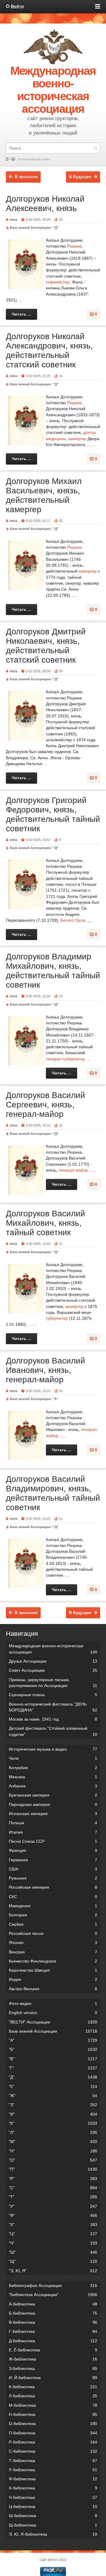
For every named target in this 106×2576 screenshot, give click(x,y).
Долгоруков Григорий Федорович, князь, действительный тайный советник (53, 814)
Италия (53, 1832)
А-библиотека (53, 2304)
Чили (53, 1758)
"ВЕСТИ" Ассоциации (53, 2022)
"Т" (53, 2197)
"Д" (56, 228)
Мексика (53, 1777)
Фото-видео (53, 2003)
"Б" (53, 2049)
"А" (53, 2040)
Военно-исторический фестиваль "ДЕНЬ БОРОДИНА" (53, 1707)
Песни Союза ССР (53, 1841)
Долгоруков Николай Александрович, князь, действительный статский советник (49, 350)
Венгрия (53, 1952)
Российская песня (53, 1933)
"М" (53, 2142)
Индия (53, 1979)
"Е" (53, 2086)
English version (53, 2013)
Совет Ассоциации (53, 1670)
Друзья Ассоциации (53, 1661)
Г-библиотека (53, 2331)
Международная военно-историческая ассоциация (53, 1649)
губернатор (57, 1318)
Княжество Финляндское (53, 1961)
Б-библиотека (53, 2313)
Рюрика (74, 246)
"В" (53, 2059)
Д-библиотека (53, 2341)
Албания (53, 1786)
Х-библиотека (53, 2488)
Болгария (53, 1915)
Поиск (95, 148)
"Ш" (53, 2252)
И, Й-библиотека (53, 2378)
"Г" (53, 2068)
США (53, 1869)
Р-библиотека (53, 2442)
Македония (53, 1906)
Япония (53, 1943)
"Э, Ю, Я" (53, 2271)
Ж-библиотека (53, 2359)
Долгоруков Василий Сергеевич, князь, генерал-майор (45, 1105)
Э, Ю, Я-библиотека (53, 2534)
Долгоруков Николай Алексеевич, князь (45, 204)
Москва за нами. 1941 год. (53, 1719)
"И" (53, 2114)
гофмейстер (58, 282)
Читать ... (21, 314)
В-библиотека (53, 2322)
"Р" (53, 2179)
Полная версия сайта (34, 159)
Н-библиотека (53, 2414)
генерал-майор (73, 1170)
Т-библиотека (53, 2461)
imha (14, 220)
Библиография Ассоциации (53, 2285)
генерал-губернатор (65, 1059)
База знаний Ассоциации (30, 228)
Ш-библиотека (53, 2516)
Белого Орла (73, 920)
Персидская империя (53, 1804)
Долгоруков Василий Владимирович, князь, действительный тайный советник (53, 1493)
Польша (53, 1823)
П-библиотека (53, 2433)
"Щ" (53, 2261)
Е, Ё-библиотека (53, 2350)
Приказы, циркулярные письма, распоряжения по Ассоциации (53, 1683)
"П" (53, 2169)
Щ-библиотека (53, 2525)
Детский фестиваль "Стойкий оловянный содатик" (53, 1731)
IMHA (52, 2560)
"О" (53, 2160)
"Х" (53, 2225)
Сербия (53, 1924)
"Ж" (53, 2096)
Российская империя (53, 1887)
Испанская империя (53, 1814)
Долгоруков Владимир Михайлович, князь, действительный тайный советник (53, 971)
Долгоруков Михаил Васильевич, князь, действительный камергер (44, 495)
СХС (53, 1897)
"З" (53, 2105)
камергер (77, 439)
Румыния (53, 1878)
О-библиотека (53, 2424)
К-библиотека (53, 2387)
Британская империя (53, 1795)
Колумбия (53, 1768)
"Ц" (53, 2234)
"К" (56, 1399)
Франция (53, 1850)
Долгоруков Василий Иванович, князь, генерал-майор (45, 1370)
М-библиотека (53, 2405)
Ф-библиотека (53, 2479)
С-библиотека (53, 2451)
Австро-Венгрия (53, 1989)
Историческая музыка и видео (53, 1749)
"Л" (53, 2132)
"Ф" (53, 2215)
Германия (53, 1860)
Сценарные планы (53, 1695)
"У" (53, 2206)
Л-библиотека (53, 2396)
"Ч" (53, 2243)
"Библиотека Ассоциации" (53, 2295)
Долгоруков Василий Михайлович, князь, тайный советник (45, 1223)
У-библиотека (53, 2470)
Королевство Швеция (53, 1970)
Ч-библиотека (53, 2497)
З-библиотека (53, 2368)
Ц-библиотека (53, 2507)
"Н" (53, 2151)
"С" (53, 2188)
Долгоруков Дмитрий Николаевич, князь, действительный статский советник (46, 646)
